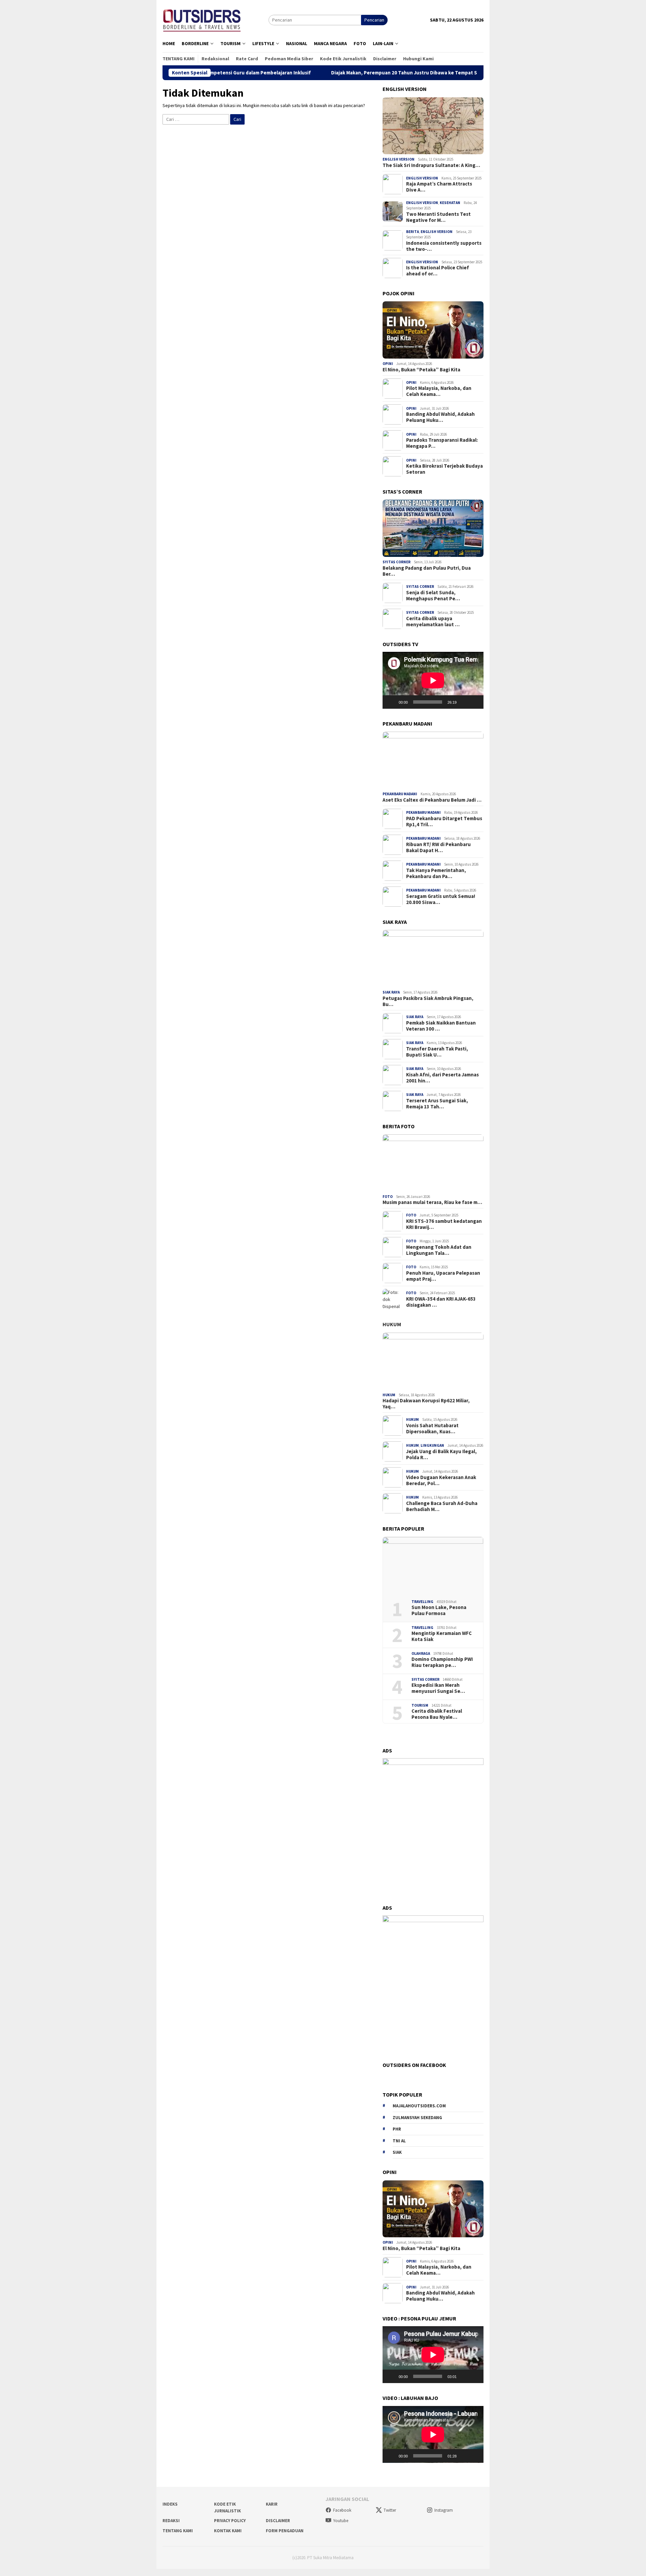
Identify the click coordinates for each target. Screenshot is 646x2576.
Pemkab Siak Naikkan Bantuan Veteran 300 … (441, 1026)
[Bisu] (464, 702)
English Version (399, 159)
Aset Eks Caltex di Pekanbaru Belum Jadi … (432, 800)
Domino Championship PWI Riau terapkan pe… (442, 1662)
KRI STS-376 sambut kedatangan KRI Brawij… (444, 1224)
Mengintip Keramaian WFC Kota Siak (442, 1636)
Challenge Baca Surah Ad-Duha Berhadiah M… (442, 1506)
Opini (388, 364)
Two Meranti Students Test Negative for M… (438, 217)
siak (397, 2152)
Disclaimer (278, 2521)
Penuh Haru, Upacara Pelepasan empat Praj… (443, 1276)
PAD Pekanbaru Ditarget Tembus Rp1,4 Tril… (444, 822)
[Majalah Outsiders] (202, 19)
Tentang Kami (178, 2531)
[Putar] (391, 702)
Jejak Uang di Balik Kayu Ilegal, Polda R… (441, 1454)
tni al (399, 2141)
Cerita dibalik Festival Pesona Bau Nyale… (437, 1714)
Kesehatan (450, 203)
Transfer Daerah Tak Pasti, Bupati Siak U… (437, 1052)
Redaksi (171, 2521)
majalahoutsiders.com (419, 2106)
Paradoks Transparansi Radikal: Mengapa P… (442, 443)
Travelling (422, 1602)
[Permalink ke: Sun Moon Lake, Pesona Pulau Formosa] (433, 1566)
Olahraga (421, 1653)
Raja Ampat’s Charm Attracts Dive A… (439, 187)
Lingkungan (432, 1445)
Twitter (390, 2510)
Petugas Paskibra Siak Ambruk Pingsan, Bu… (428, 1001)
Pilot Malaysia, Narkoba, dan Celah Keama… (439, 391)
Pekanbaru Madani (400, 794)
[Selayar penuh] (475, 702)
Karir (272, 2504)
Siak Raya (391, 992)
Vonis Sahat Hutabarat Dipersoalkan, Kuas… (432, 1429)
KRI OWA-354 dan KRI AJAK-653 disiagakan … (441, 1302)
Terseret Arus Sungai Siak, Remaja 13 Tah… (437, 1104)
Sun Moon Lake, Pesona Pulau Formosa (439, 1610)
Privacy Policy (230, 2521)
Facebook (342, 2510)
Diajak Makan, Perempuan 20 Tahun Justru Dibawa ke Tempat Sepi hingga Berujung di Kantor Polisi (355, 73)
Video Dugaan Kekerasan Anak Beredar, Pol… (441, 1480)
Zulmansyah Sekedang (417, 2118)
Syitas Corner (397, 562)
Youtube (341, 2521)
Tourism (420, 1705)
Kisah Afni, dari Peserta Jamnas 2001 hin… (442, 1078)
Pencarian (374, 20)
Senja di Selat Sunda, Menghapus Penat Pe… (433, 596)
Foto (388, 1197)
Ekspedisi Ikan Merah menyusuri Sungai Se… (438, 1688)
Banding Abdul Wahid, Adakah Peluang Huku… (440, 417)
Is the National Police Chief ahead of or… (438, 271)
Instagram (444, 2510)
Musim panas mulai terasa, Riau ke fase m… (432, 1202)
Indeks (170, 2504)
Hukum (392, 1324)
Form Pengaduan (285, 2531)
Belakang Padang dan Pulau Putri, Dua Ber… (427, 571)
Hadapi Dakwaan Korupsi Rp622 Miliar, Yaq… (426, 1404)
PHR (397, 2129)
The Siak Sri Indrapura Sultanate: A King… (431, 165)
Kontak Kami (228, 2531)
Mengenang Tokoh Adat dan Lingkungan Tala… (439, 1250)
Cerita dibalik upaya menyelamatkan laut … (433, 622)
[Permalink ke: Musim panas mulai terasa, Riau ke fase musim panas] (433, 1163)
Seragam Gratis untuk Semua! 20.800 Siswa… (441, 899)
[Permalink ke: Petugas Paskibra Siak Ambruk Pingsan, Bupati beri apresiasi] (433, 959)
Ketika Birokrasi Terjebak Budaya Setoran (444, 469)
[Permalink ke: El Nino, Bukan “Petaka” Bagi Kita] (433, 330)
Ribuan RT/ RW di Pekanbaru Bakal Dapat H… (438, 847)
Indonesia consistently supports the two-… (444, 246)
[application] (433, 680)
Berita (412, 232)
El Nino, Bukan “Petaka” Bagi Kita (421, 370)
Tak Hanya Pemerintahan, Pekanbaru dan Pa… (436, 873)
